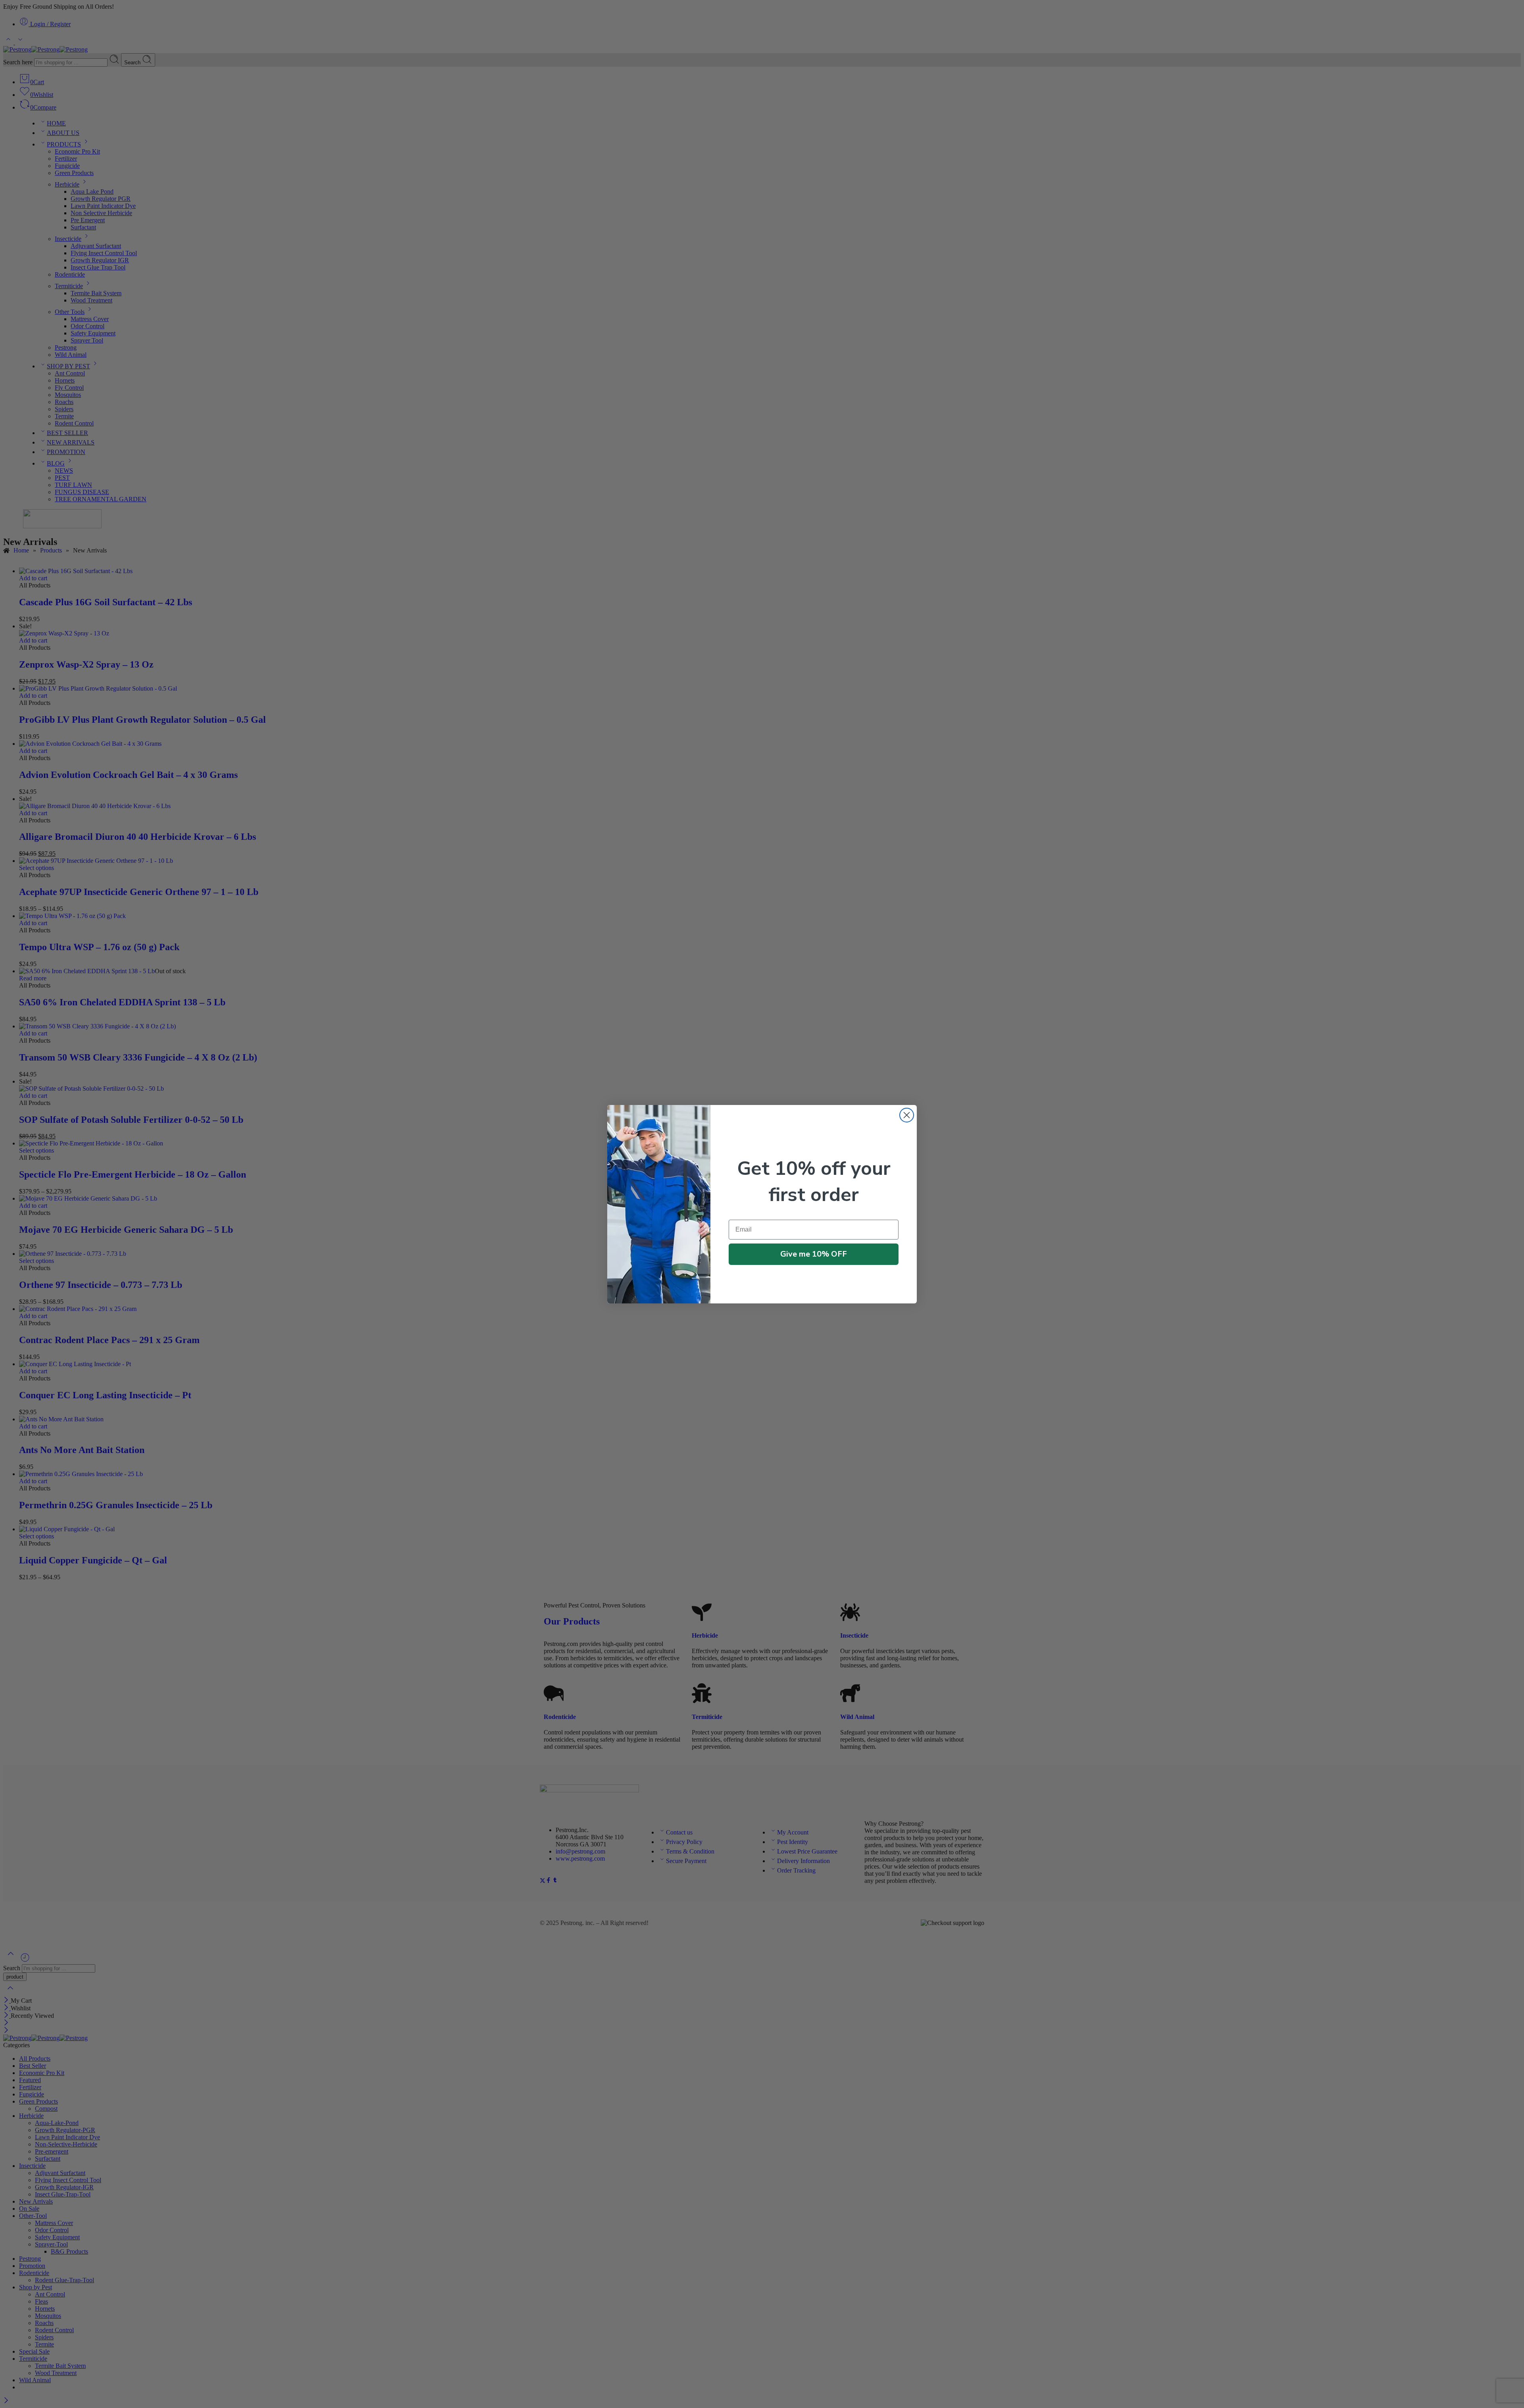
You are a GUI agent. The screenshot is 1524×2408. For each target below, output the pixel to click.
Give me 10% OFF (814, 1254)
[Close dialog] (907, 1115)
